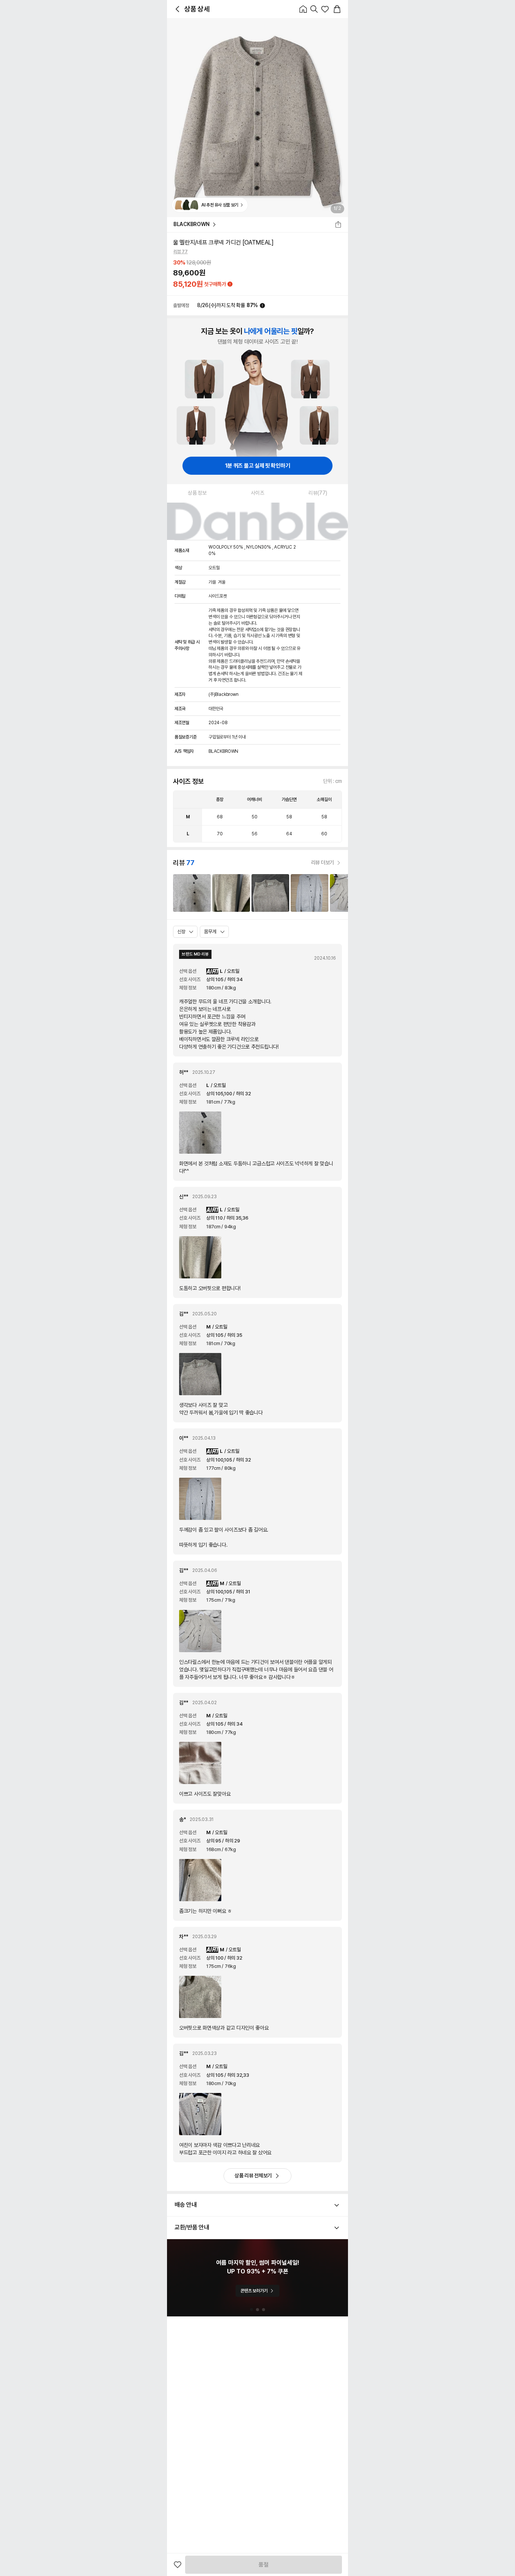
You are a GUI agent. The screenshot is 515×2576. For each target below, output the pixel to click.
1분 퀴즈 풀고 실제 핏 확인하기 (258, 466)
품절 (263, 2565)
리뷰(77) (318, 493)
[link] (192, 893)
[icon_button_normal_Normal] (178, 9)
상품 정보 (197, 493)
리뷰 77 (181, 252)
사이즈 (257, 493)
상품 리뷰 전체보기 (253, 2175)
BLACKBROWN (192, 224)
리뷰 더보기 (323, 862)
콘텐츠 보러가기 (254, 2291)
